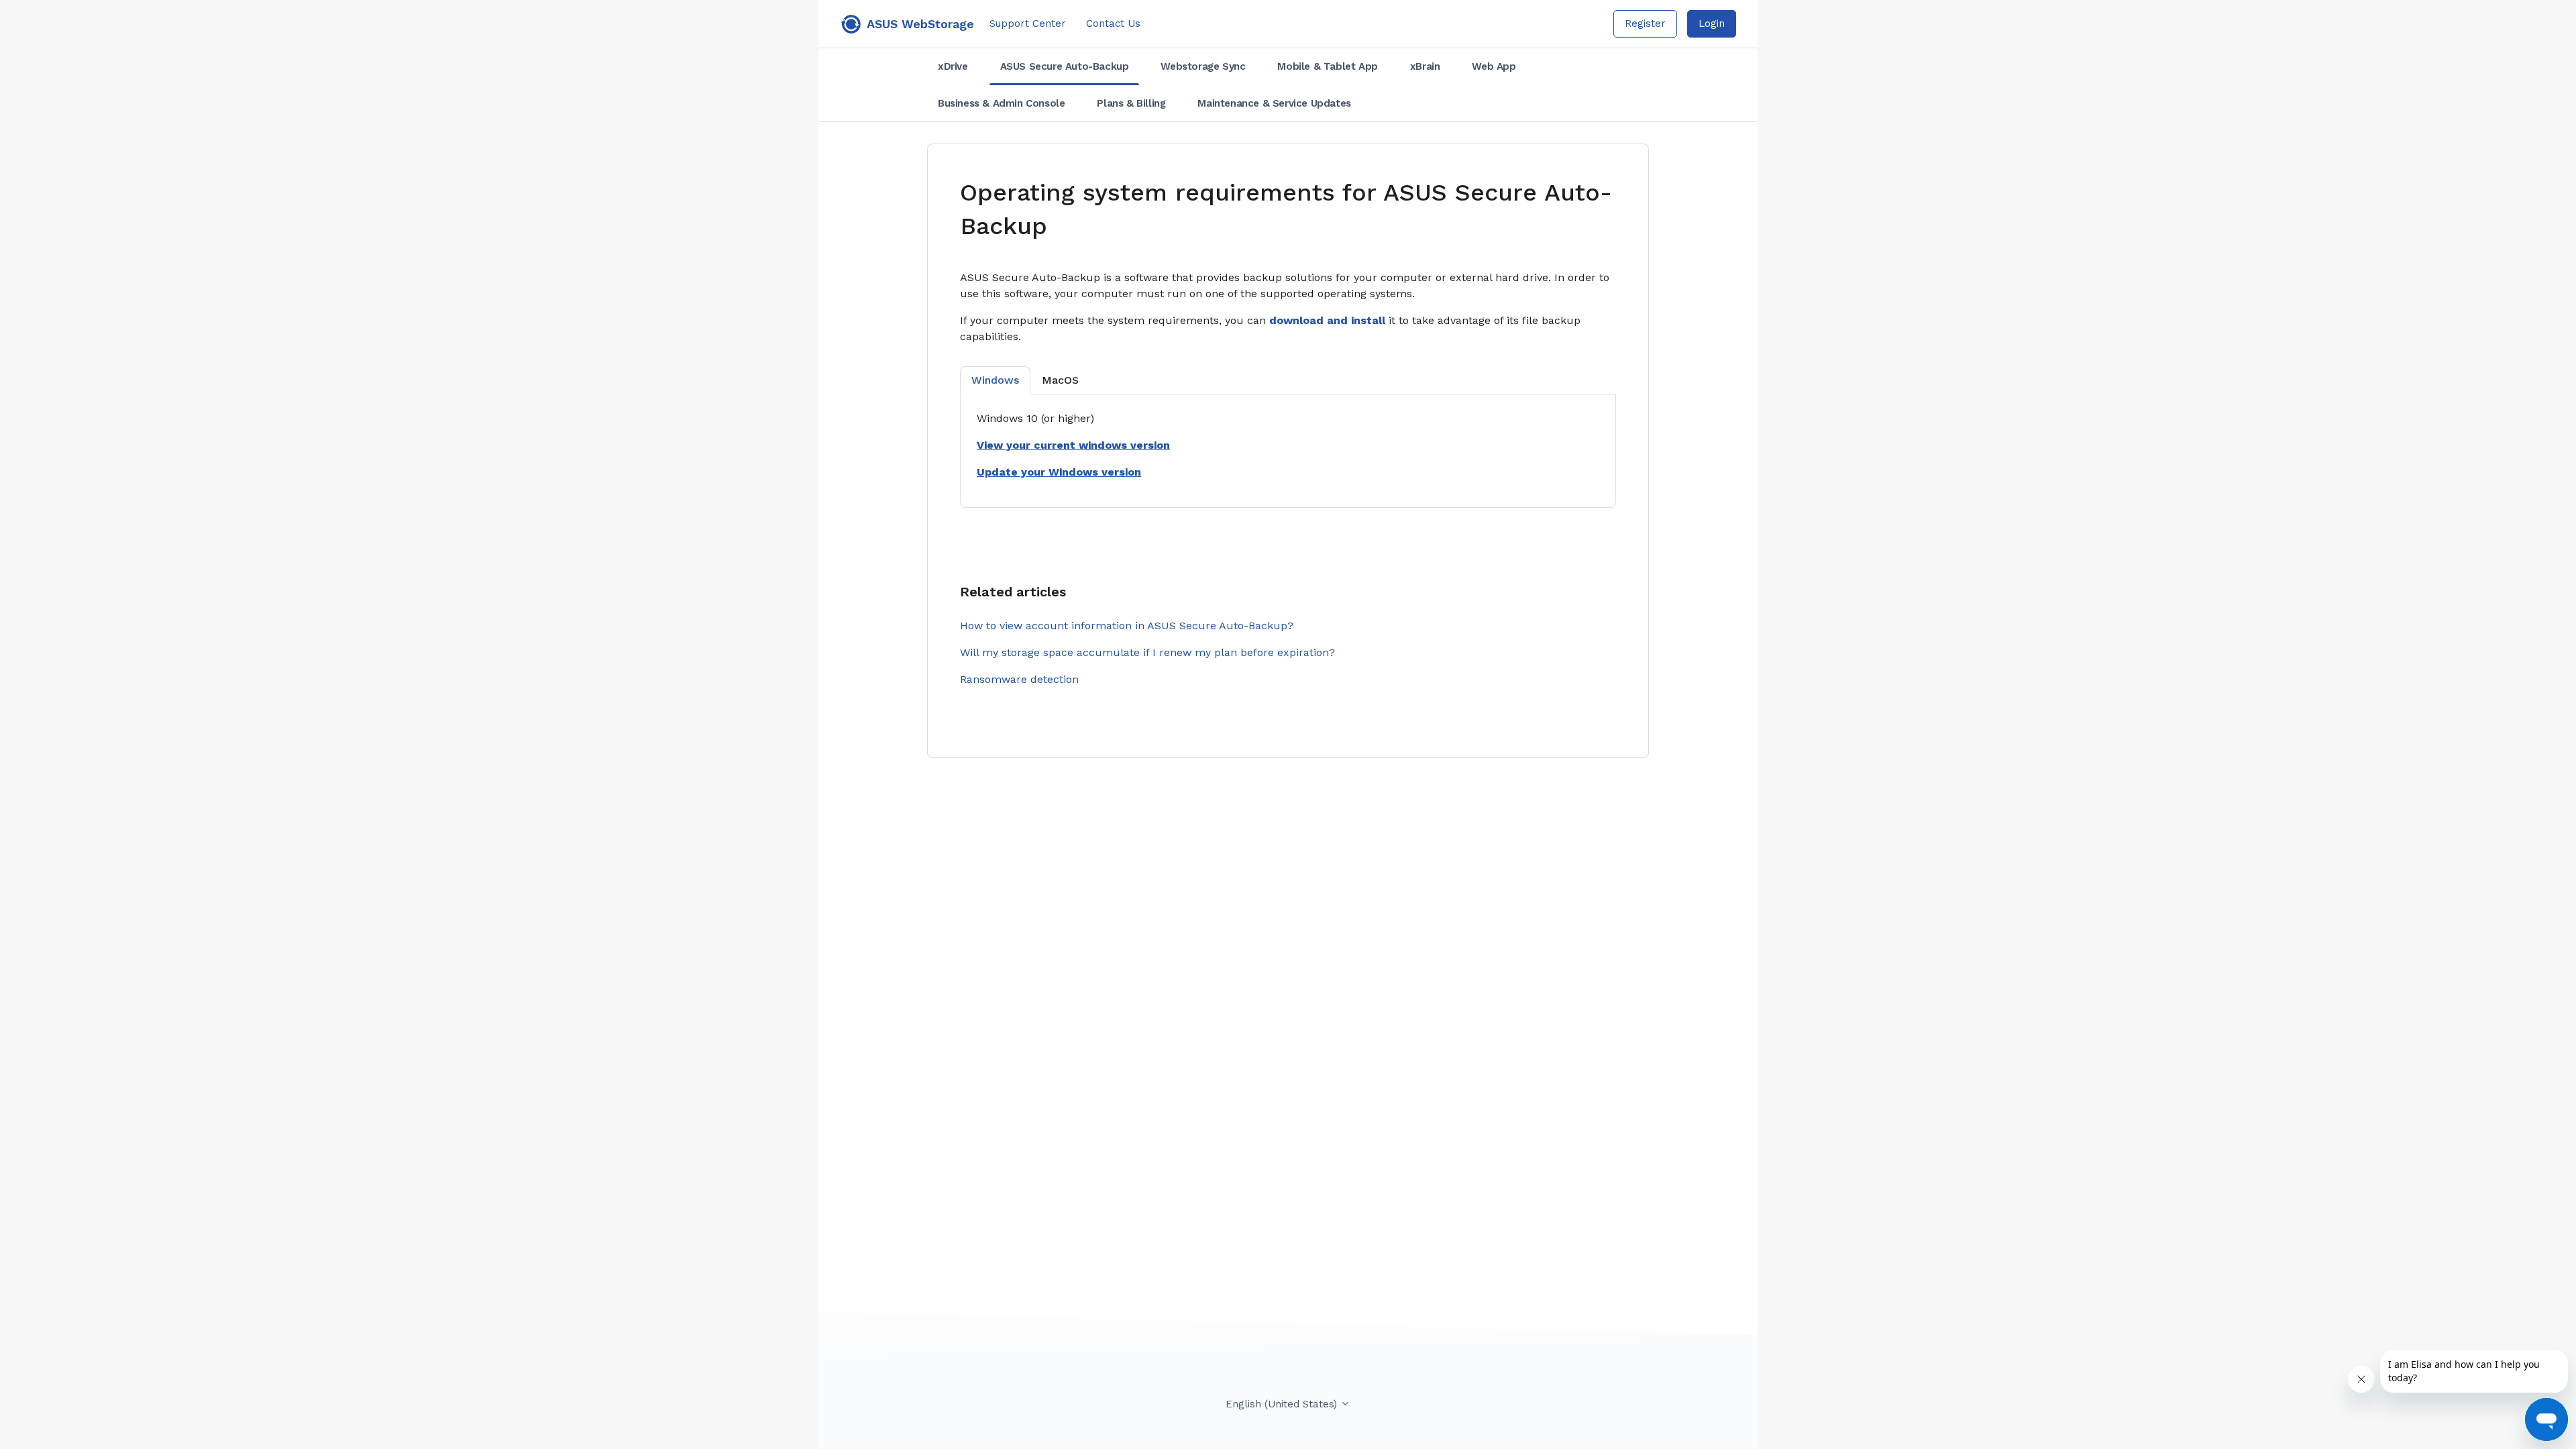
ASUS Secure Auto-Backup (1065, 66)
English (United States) (1283, 1404)
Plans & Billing (1131, 103)
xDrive (953, 66)
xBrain (1425, 66)
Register (1645, 23)
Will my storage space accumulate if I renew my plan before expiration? (1147, 652)
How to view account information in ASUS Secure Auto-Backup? (1127, 626)
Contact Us (1113, 23)
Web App (1494, 66)
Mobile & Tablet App (1327, 66)
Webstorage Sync (1203, 66)
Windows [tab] (995, 380)
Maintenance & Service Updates (1274, 103)
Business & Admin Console (1001, 103)
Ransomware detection (1019, 679)
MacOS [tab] (1060, 380)
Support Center (1028, 23)
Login (1712, 23)
